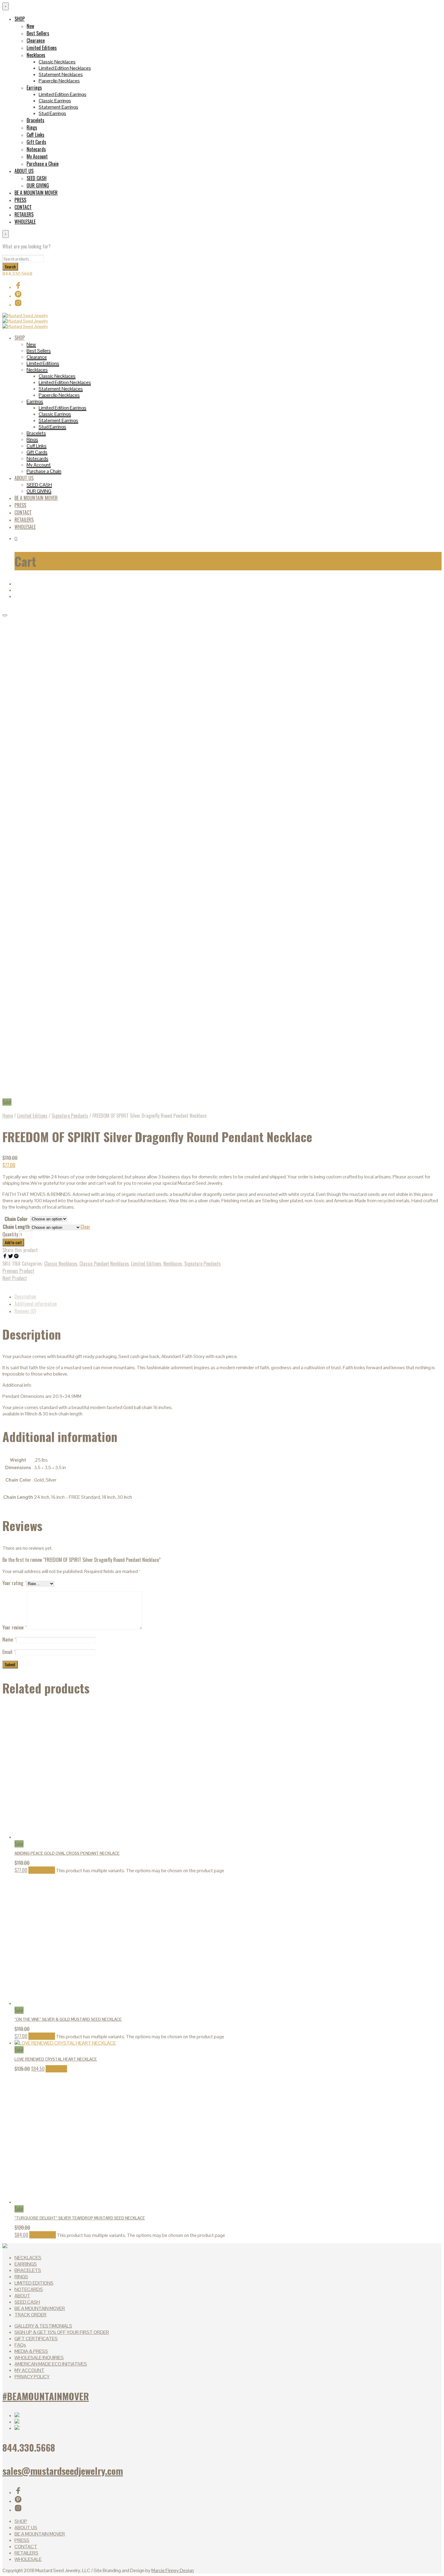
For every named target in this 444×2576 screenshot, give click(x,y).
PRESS (20, 200)
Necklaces (36, 55)
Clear (85, 1227)
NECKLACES (28, 2258)
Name (9, 1639)
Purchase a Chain (43, 164)
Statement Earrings (58, 107)
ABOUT (22, 2296)
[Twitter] (11, 1257)
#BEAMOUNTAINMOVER (46, 2396)
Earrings (34, 88)
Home (8, 1116)
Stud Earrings (52, 113)
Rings (32, 127)
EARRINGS (26, 2264)
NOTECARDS (29, 2289)
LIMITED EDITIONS (34, 2283)
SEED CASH (37, 178)
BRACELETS (28, 2270)
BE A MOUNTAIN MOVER (36, 193)
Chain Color (16, 1219)
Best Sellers (38, 33)
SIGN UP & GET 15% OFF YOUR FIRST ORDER (62, 2332)
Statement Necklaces (61, 74)
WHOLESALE (25, 222)
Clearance (36, 40)
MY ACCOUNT (29, 2370)
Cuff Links (35, 135)
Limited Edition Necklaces (65, 68)
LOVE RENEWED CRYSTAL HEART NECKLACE (56, 2059)
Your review (14, 1627)
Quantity (10, 1234)
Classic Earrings (55, 101)
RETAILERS (24, 214)
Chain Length (16, 1227)
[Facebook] (5, 1257)
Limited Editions (42, 48)
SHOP (20, 19)
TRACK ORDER (31, 2315)
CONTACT (23, 207)
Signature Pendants (70, 1116)
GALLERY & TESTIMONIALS (43, 2326)
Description (25, 1296)
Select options (42, 1870)
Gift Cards (36, 142)
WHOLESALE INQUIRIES (39, 2358)
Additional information (36, 1304)
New (30, 26)
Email (9, 1652)
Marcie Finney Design (173, 2570)
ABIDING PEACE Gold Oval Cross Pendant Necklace (67, 1853)
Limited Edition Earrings (63, 94)
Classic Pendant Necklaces (104, 1264)
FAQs (20, 2345)
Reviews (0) (25, 1311)
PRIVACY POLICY (32, 2377)
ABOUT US (24, 171)
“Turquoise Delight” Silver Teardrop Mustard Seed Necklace (80, 2218)
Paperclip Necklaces (59, 81)
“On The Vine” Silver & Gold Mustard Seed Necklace (68, 2019)
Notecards (36, 149)
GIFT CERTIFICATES (36, 2339)
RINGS (21, 2277)
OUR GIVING (38, 185)
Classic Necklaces (57, 62)
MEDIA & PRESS (31, 2351)
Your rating (14, 1583)
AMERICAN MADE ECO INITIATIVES (51, 2364)
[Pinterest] (16, 1257)
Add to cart (13, 1242)
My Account (37, 156)
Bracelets (35, 120)
